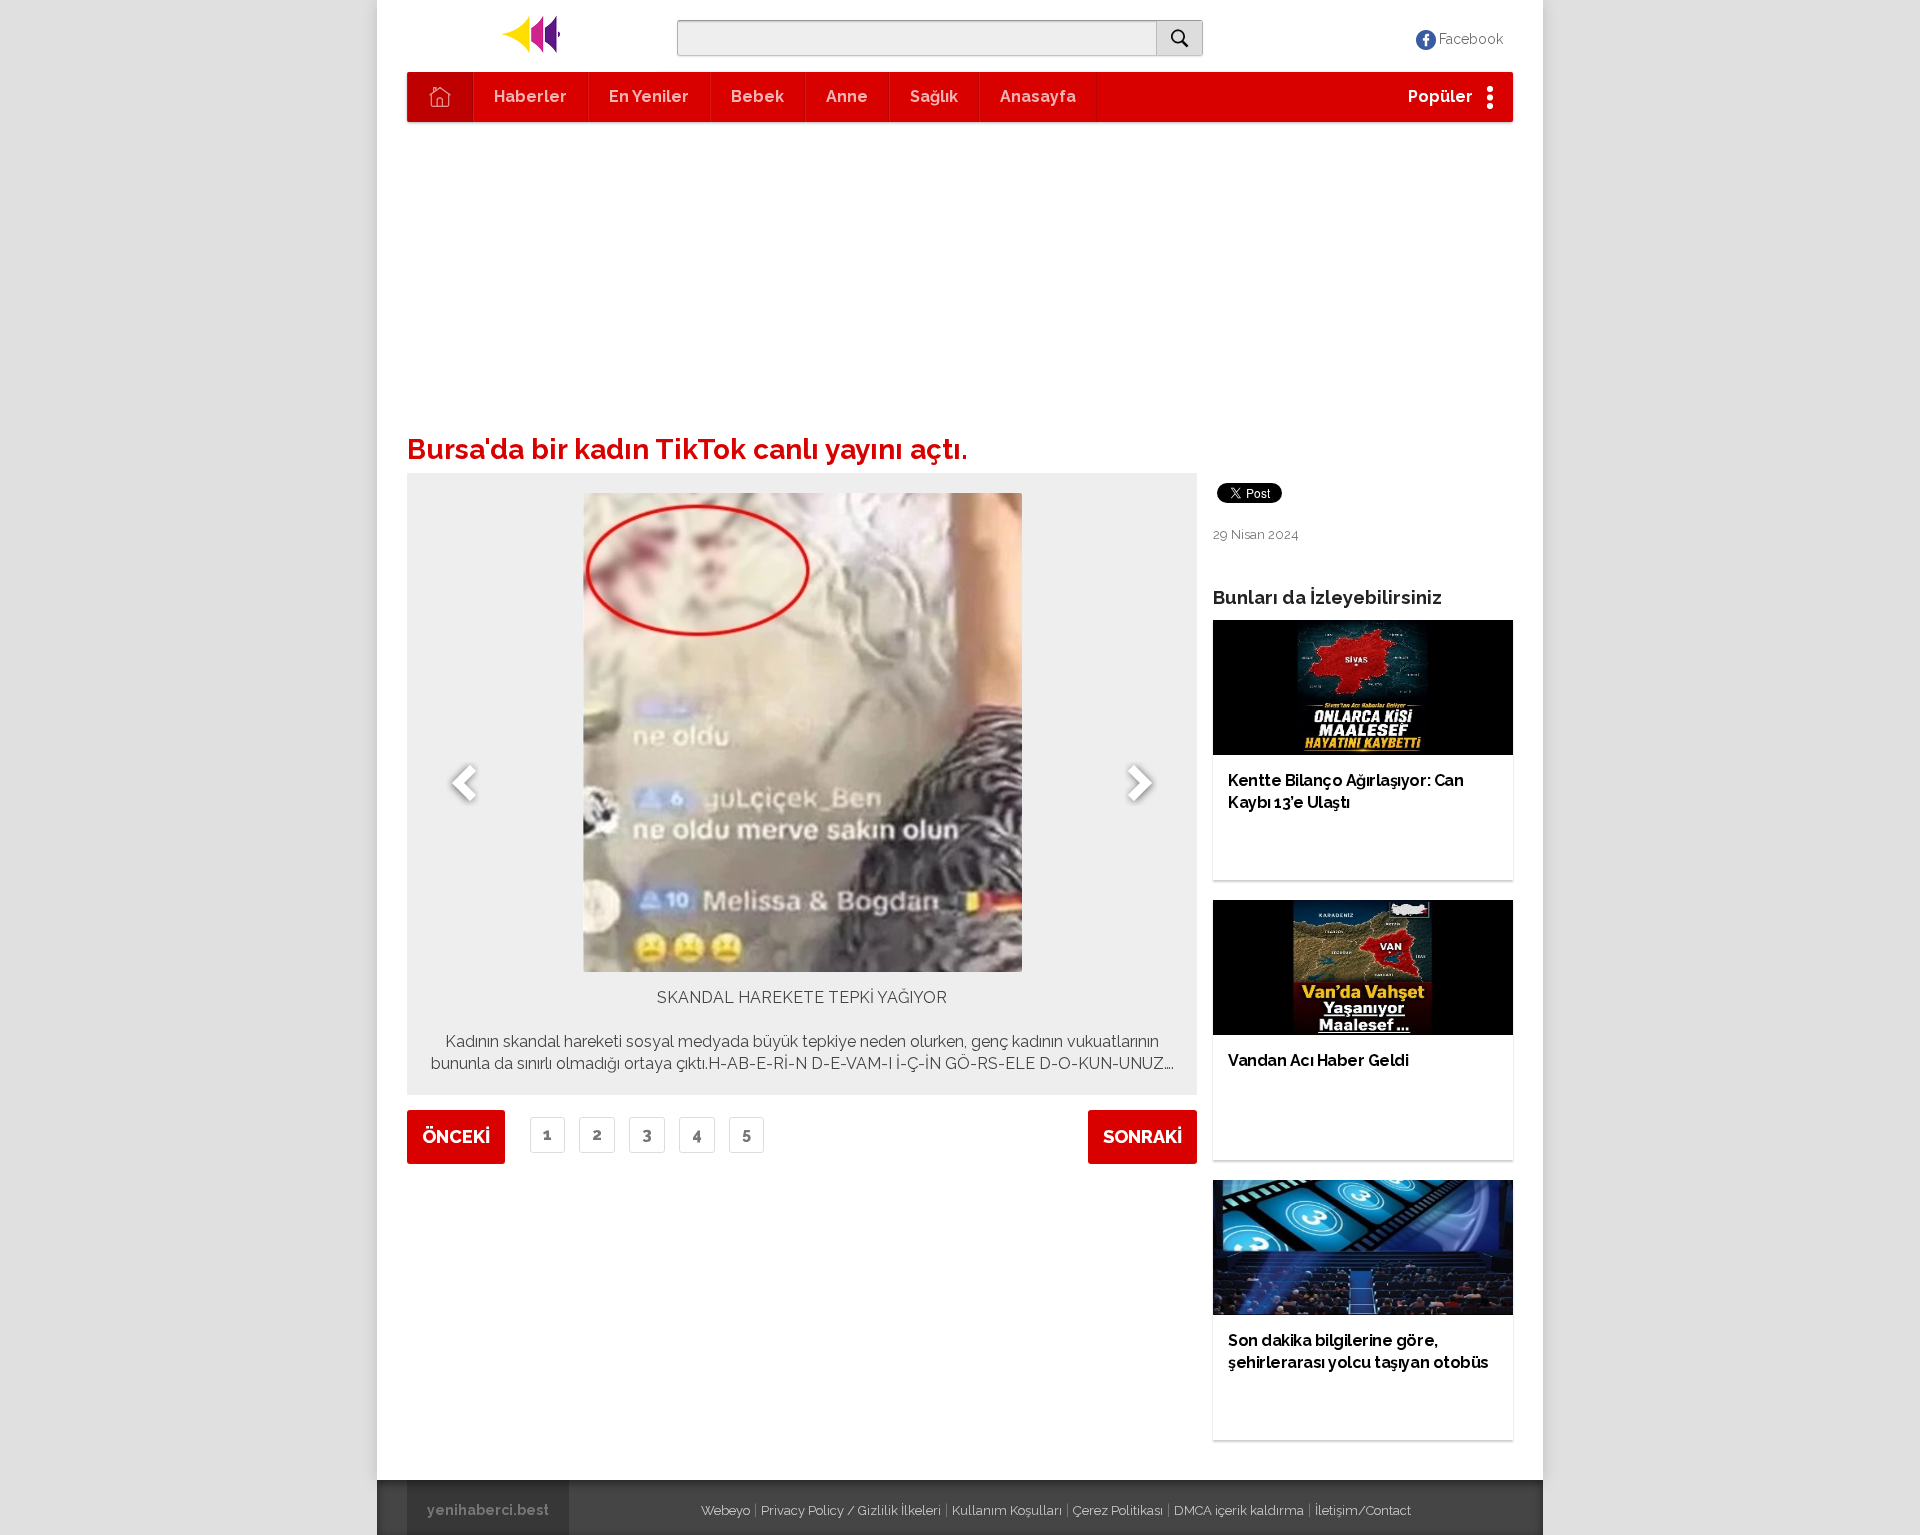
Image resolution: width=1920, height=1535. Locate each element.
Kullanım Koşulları (1007, 1510)
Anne (847, 96)
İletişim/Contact (1363, 1510)
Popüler (1440, 96)
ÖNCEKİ (456, 1136)
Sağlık (934, 96)
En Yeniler (649, 96)
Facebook (1471, 39)
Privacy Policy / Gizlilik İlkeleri (851, 1510)
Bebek (757, 96)
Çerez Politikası (1118, 1510)
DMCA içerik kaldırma (1239, 1510)
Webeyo (725, 1510)
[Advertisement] (960, 272)
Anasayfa (1038, 96)
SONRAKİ (1142, 1136)
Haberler (530, 96)
